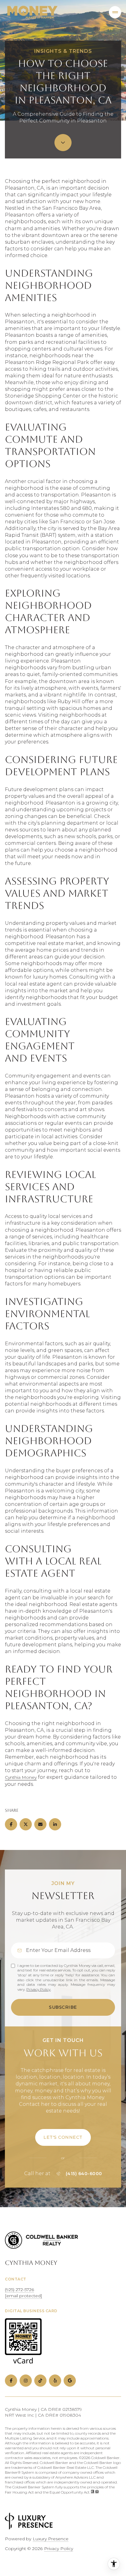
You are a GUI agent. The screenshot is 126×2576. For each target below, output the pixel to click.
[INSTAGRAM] (26, 2381)
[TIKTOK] (40, 2381)
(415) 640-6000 (84, 2174)
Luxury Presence (51, 2539)
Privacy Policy (38, 1989)
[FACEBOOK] (11, 2381)
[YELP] (55, 2381)
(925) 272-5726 (19, 2290)
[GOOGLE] (70, 2381)
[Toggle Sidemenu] (115, 12)
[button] (63, 2137)
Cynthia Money (21, 1777)
